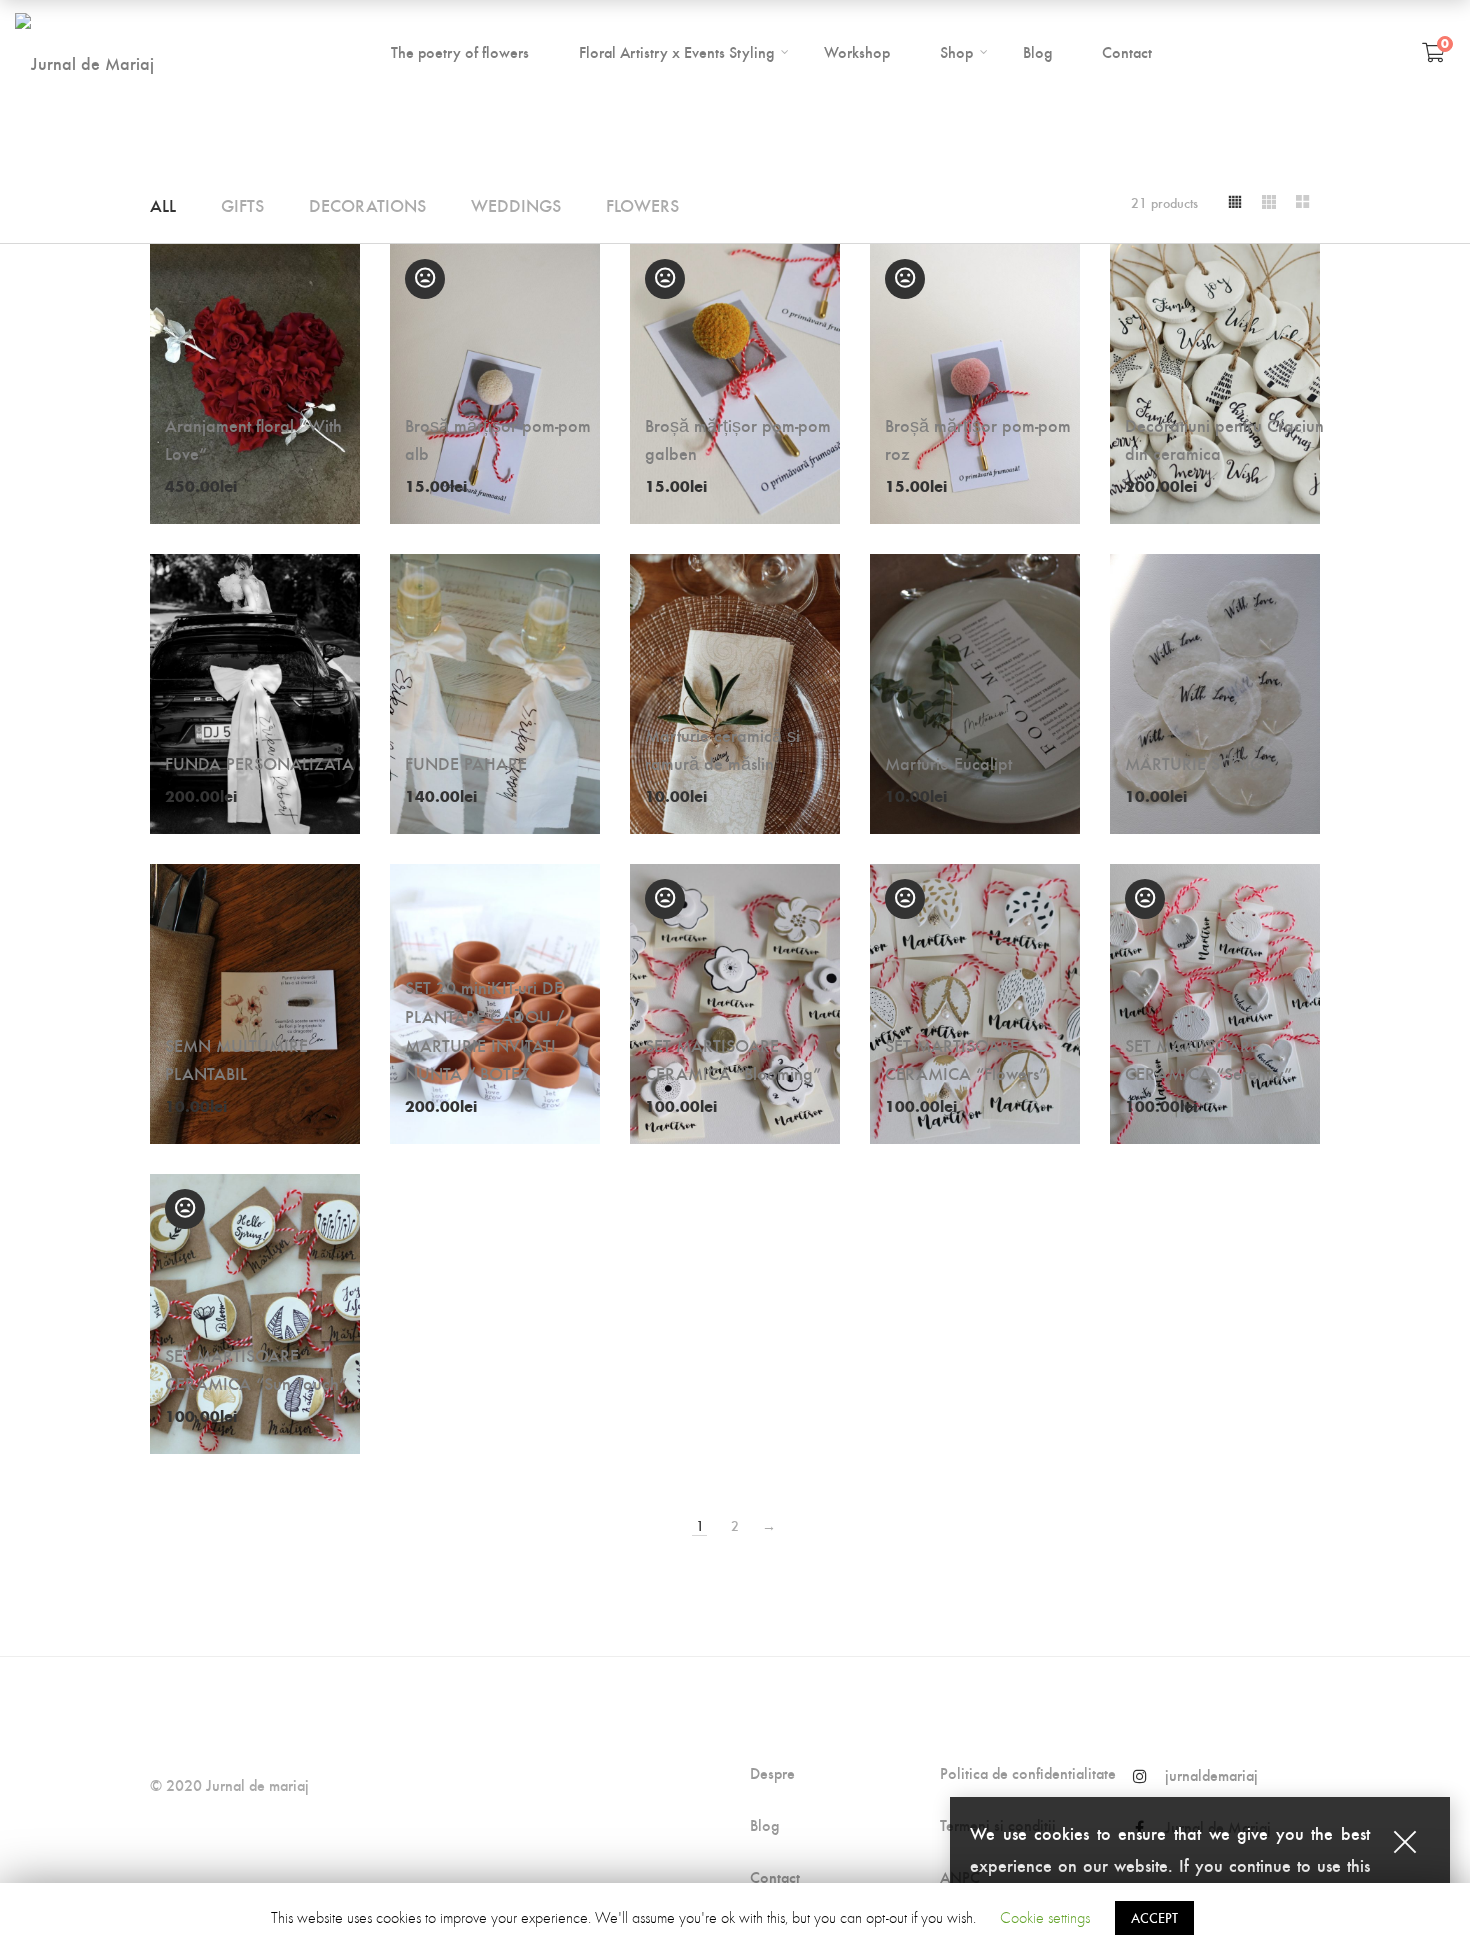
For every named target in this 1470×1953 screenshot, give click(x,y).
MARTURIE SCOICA (1199, 762)
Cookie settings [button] (1045, 1917)
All (163, 204)
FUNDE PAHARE (466, 762)
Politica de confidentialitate (1028, 1773)
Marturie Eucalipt (948, 762)
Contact (775, 1877)
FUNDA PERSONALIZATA (259, 762)
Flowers (642, 204)
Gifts (242, 204)
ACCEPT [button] (1154, 1917)
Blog (764, 1825)
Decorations (367, 204)
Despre (772, 1773)
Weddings (516, 204)
